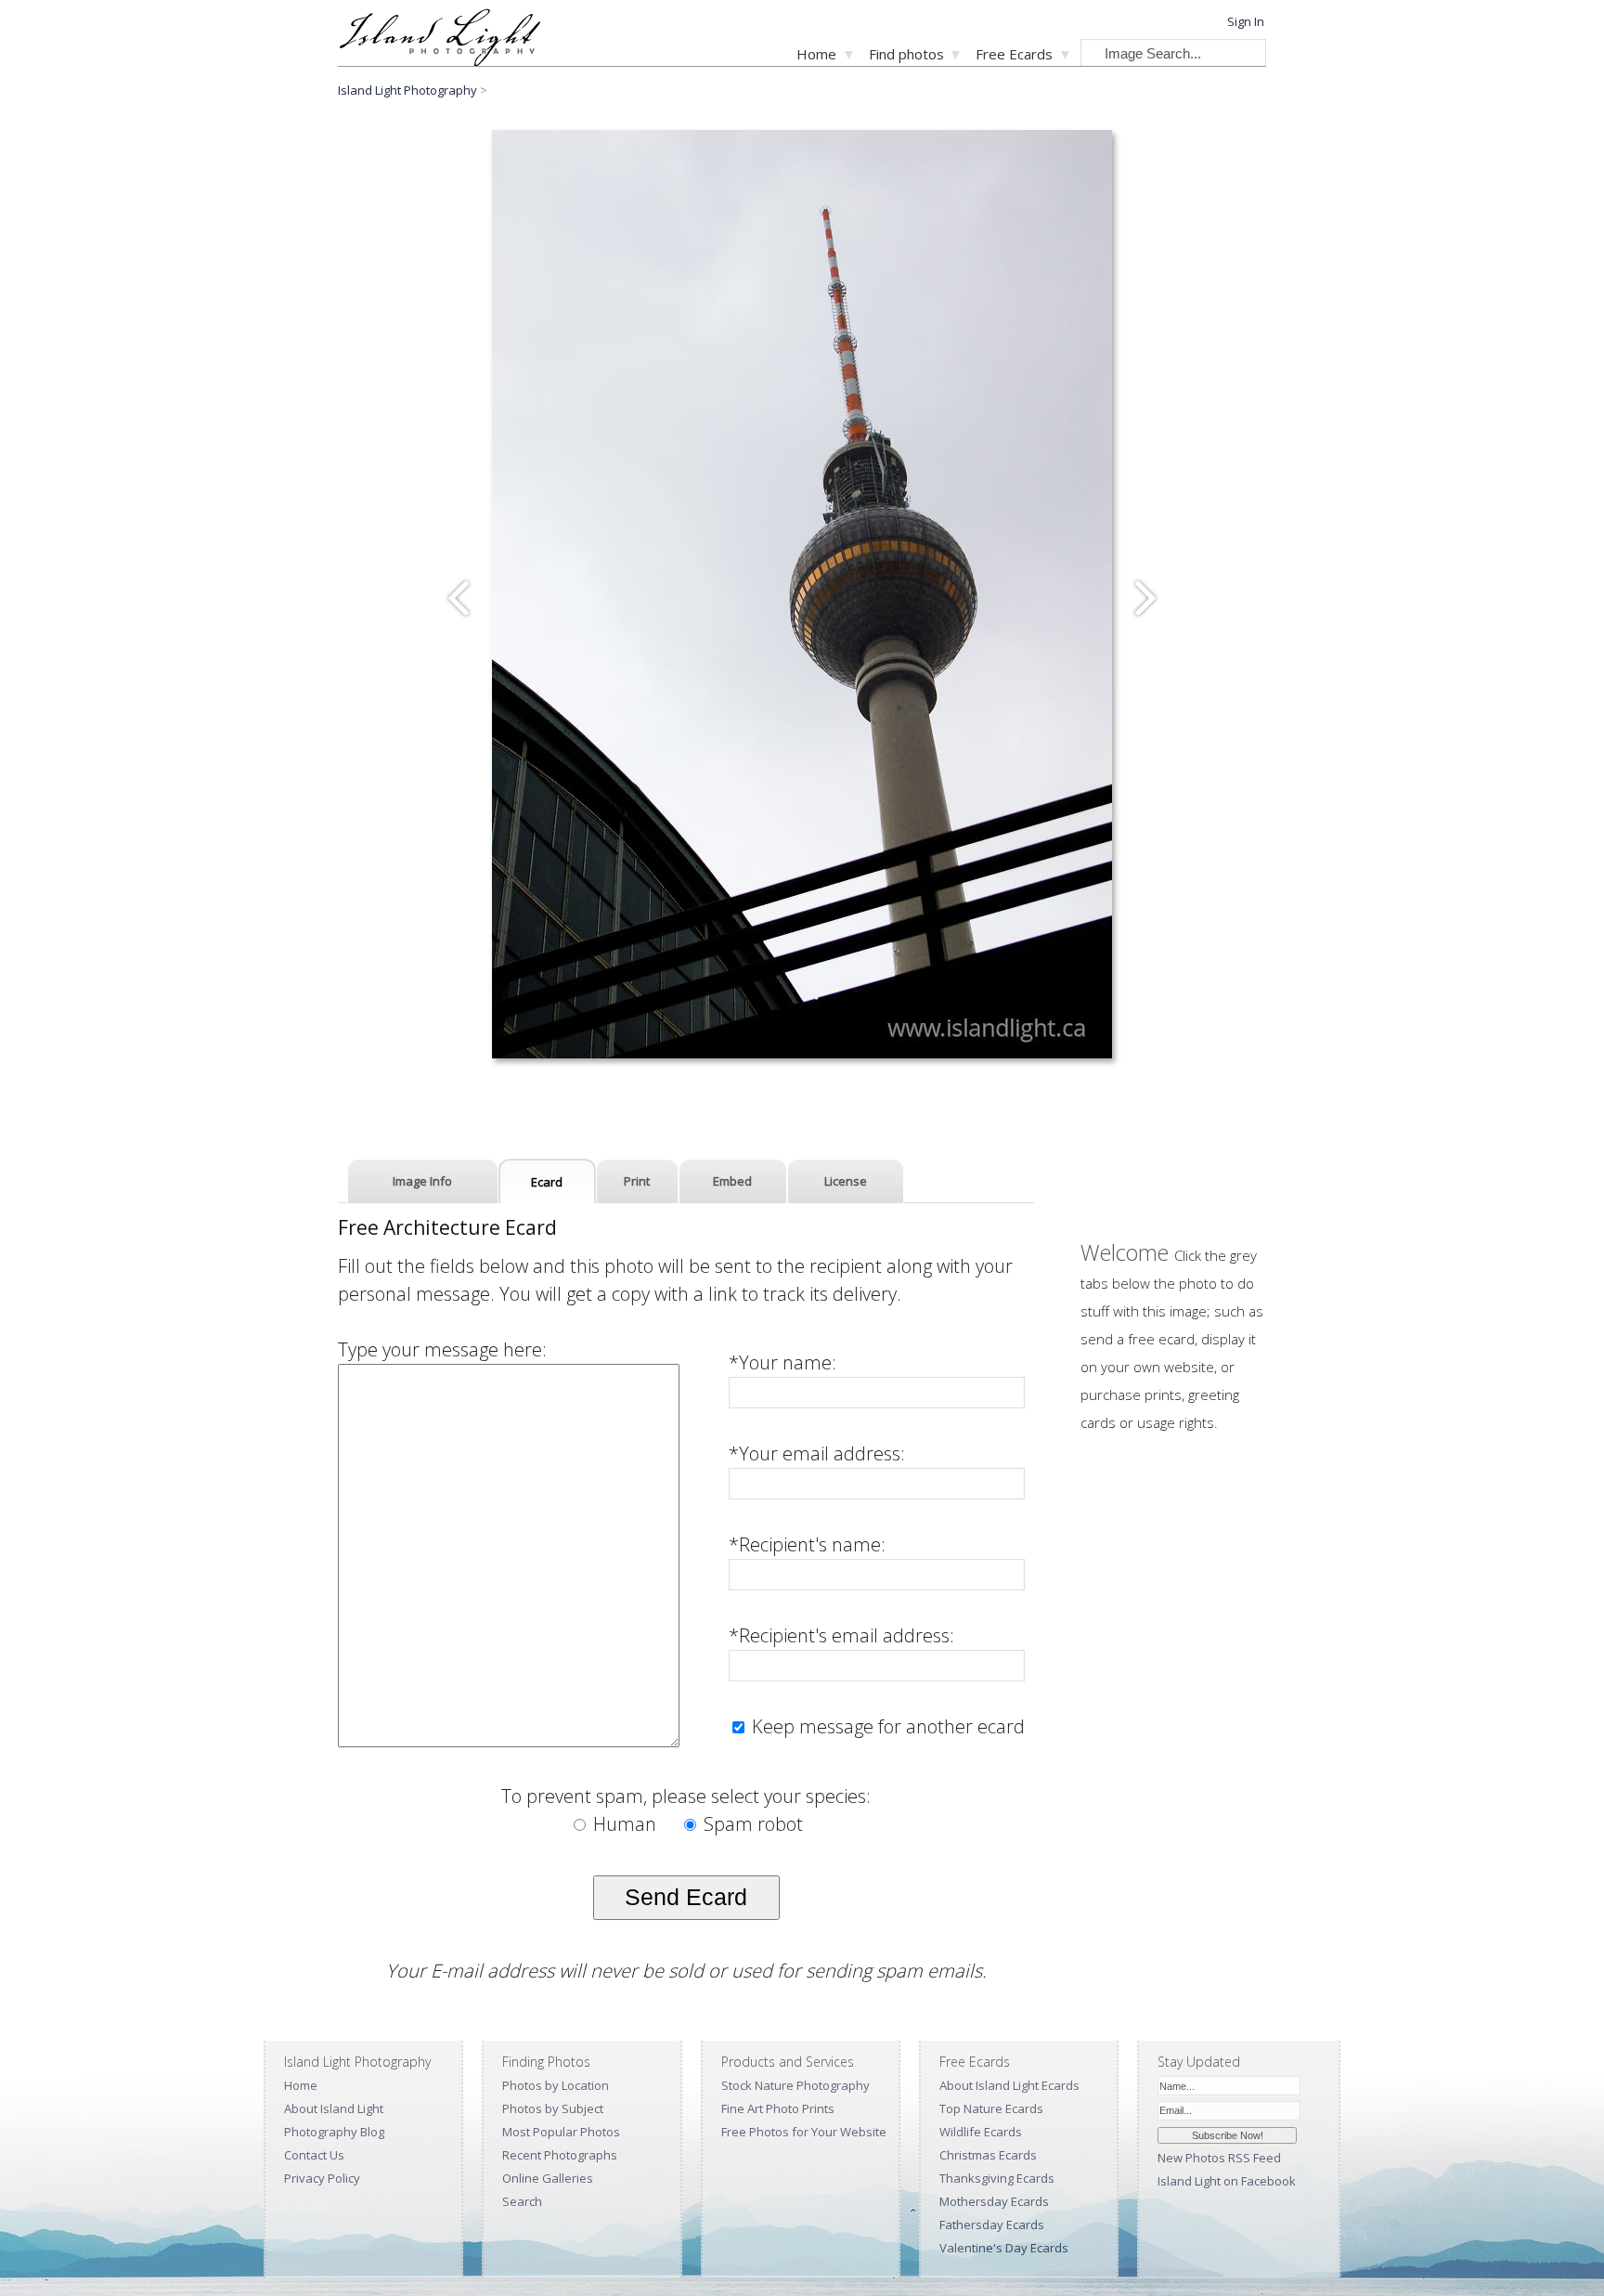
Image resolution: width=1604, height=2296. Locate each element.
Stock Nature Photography (796, 2085)
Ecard (547, 1182)
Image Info (422, 1181)
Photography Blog (334, 2132)
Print (637, 1181)
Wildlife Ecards (981, 2132)
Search (522, 2201)
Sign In (1246, 21)
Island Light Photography (407, 90)
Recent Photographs (560, 2155)
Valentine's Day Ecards (1004, 2248)
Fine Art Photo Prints (778, 2108)
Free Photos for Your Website (804, 2132)
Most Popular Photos (561, 2132)
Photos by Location (556, 2085)
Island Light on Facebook (1227, 2181)
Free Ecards (1014, 54)
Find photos (906, 54)
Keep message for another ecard (886, 1726)
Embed (732, 1181)
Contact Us (314, 2155)
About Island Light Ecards (1009, 2085)
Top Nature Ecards (991, 2108)
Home (816, 54)
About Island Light (334, 2108)
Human (625, 1824)
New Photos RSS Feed (1219, 2158)
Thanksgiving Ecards (997, 2178)
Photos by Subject (553, 2108)
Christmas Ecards (988, 2155)
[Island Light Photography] (440, 61)
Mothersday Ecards (994, 2201)
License (846, 1181)
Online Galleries (548, 2178)
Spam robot (751, 1824)
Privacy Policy (322, 2178)
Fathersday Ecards (992, 2225)
